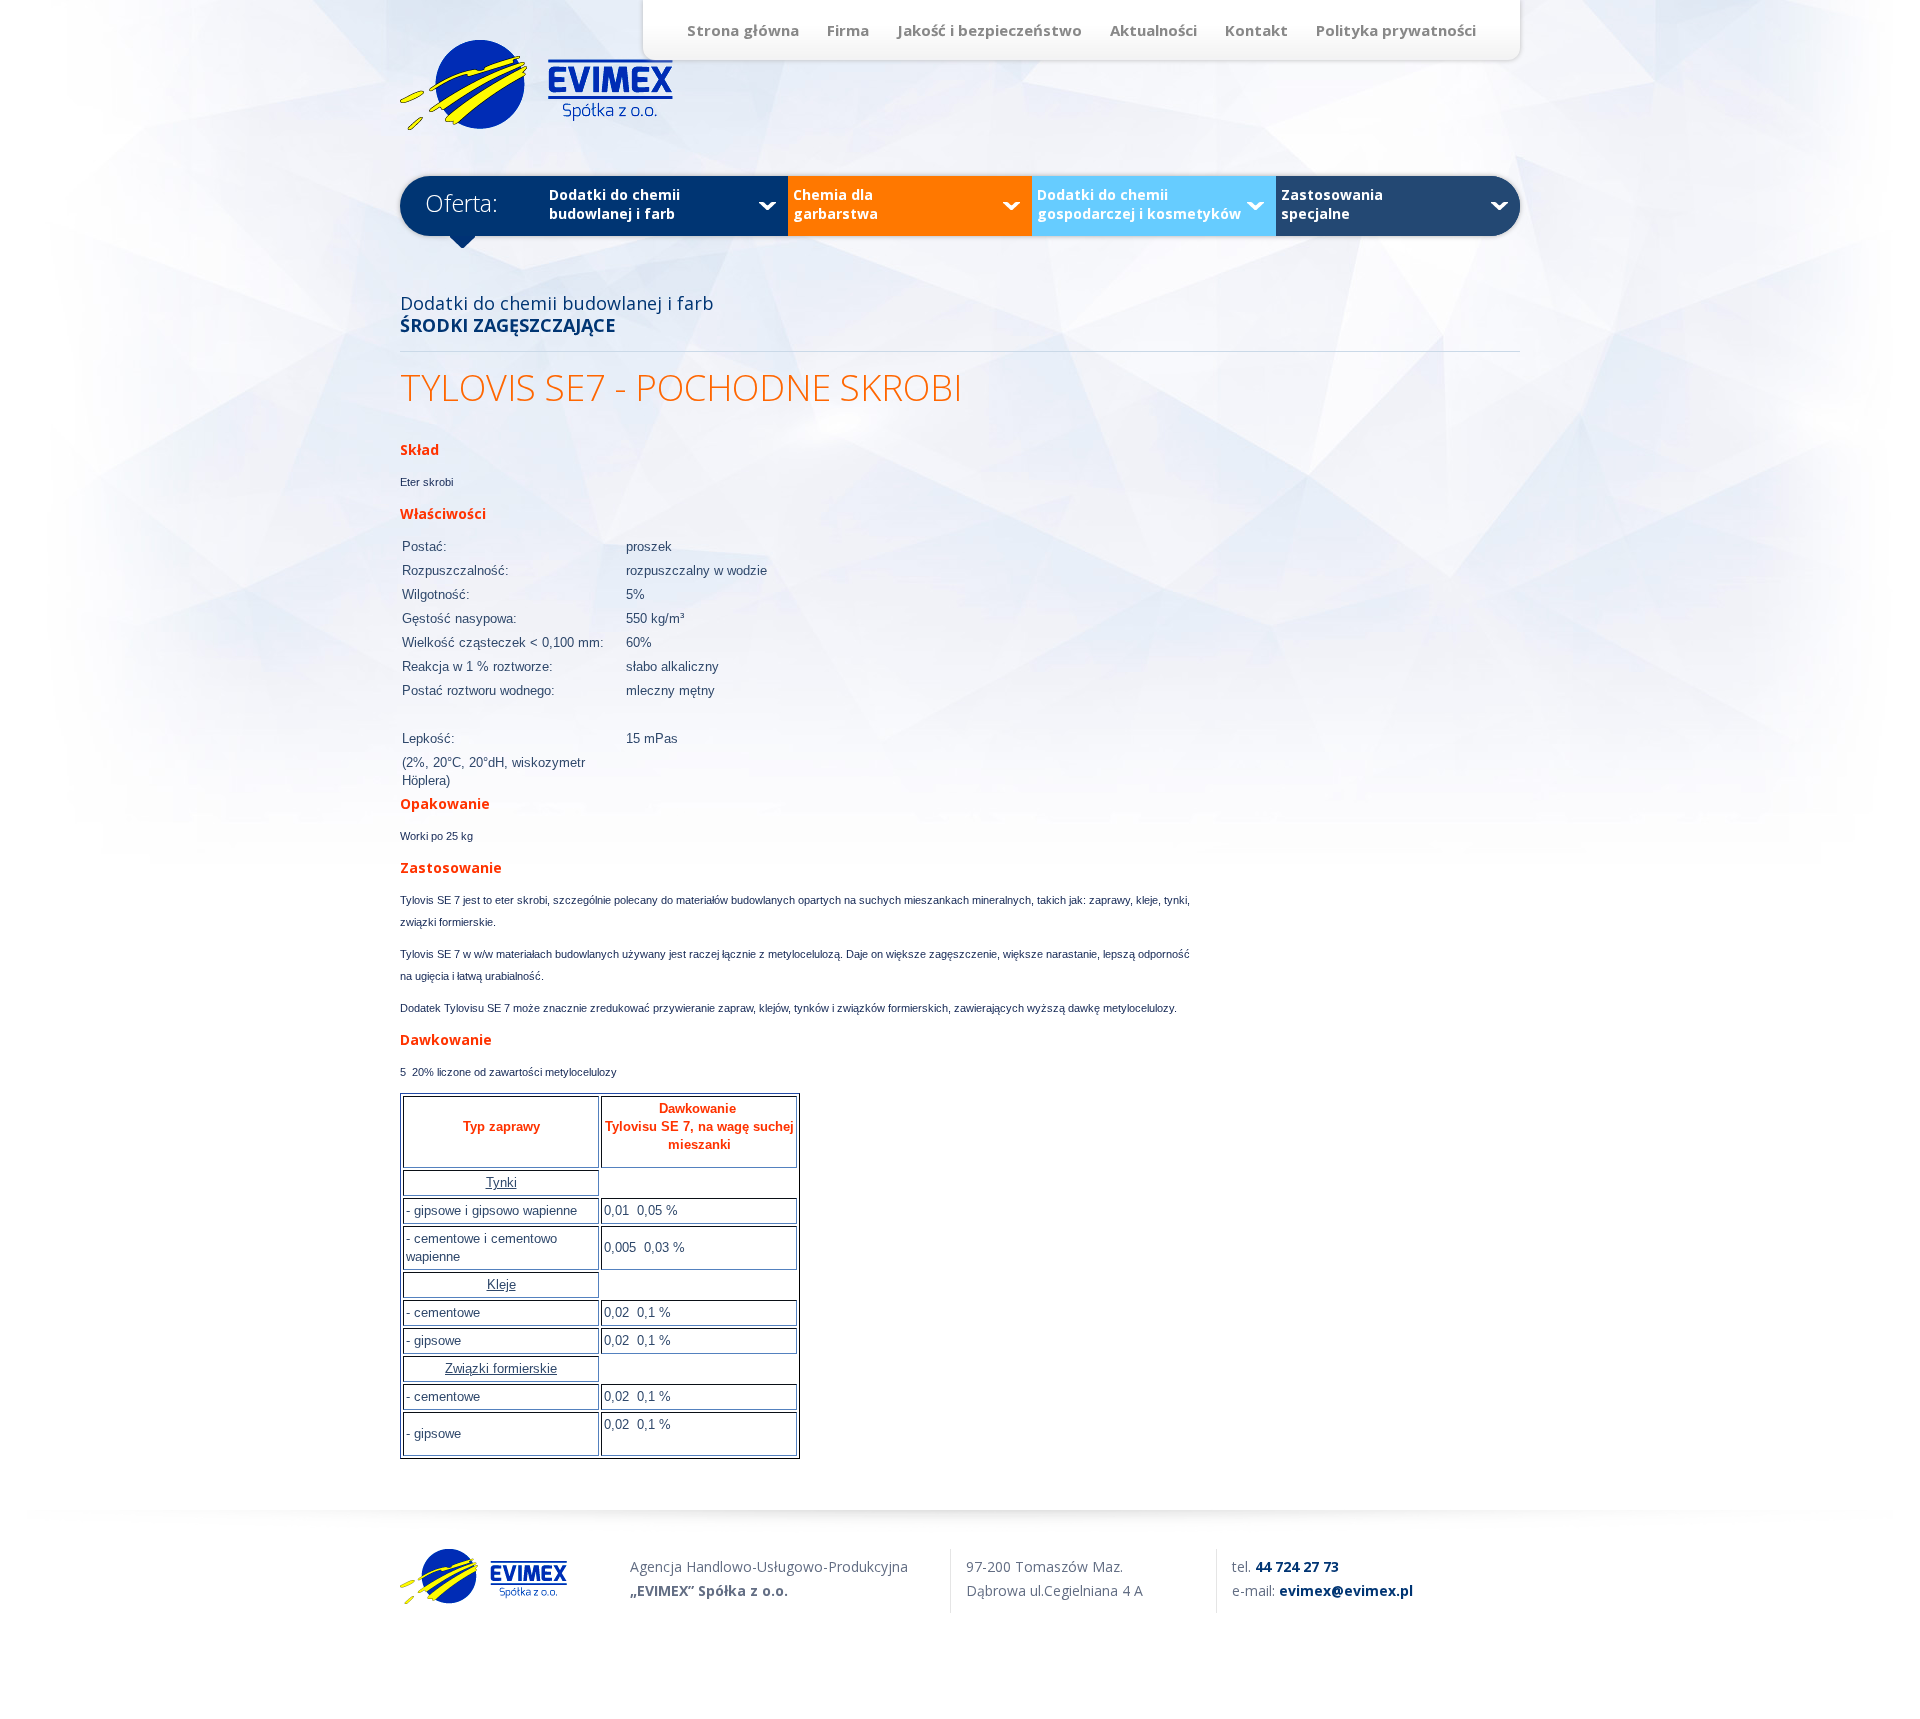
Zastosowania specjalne (1332, 204)
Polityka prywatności (1396, 30)
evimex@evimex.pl (1346, 1590)
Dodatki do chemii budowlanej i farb (614, 204)
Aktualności (1153, 30)
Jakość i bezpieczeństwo (989, 30)
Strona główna (743, 30)
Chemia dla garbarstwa (835, 204)
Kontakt (1256, 30)
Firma (848, 30)
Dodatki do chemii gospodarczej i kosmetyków (1139, 204)
